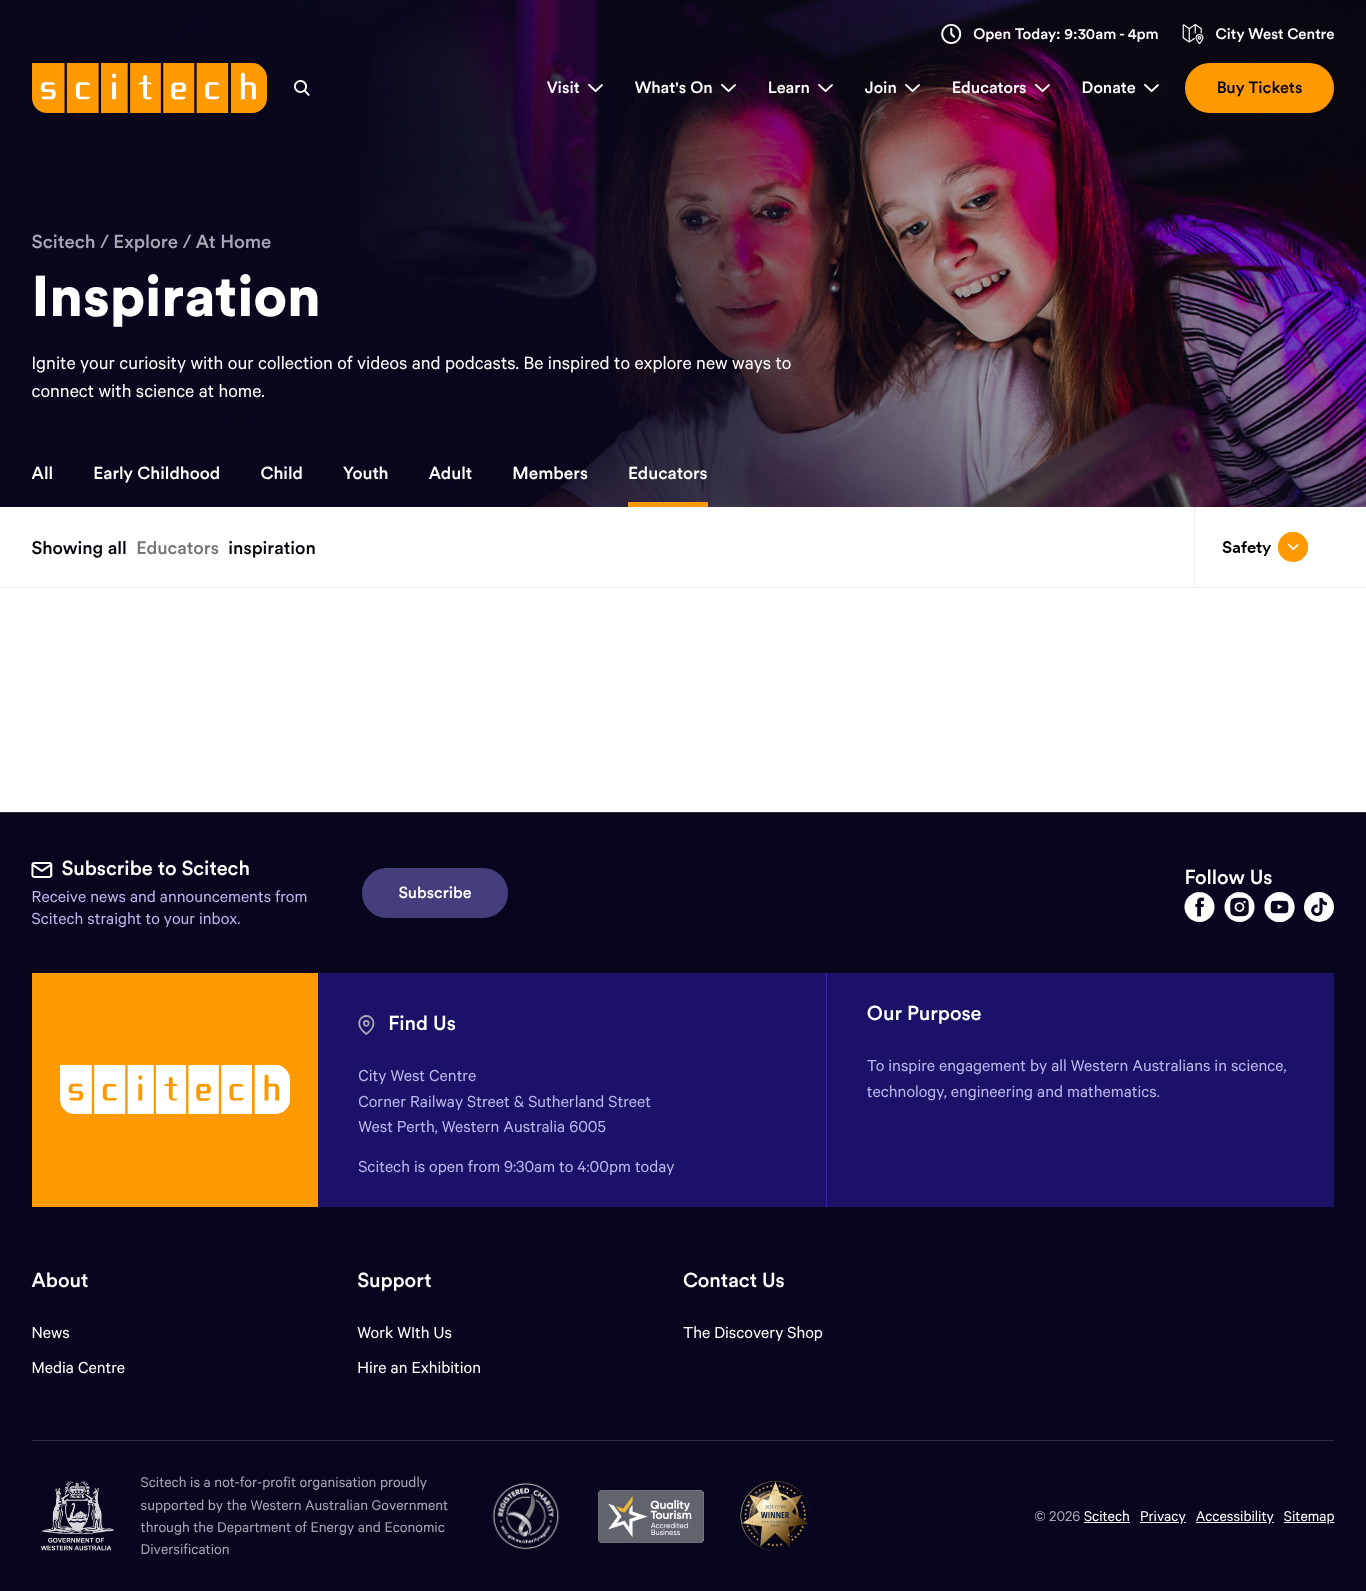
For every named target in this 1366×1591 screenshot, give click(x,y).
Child (281, 473)
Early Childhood (156, 473)
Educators (668, 473)
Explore (145, 242)
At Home (234, 242)
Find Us (422, 1023)
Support (394, 1280)
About (60, 1280)
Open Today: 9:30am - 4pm (1066, 34)
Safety (1246, 547)
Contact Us (734, 1280)
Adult (450, 473)
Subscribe (435, 893)
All (43, 473)
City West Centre (1274, 34)
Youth (365, 473)
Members (550, 473)
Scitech (64, 242)
